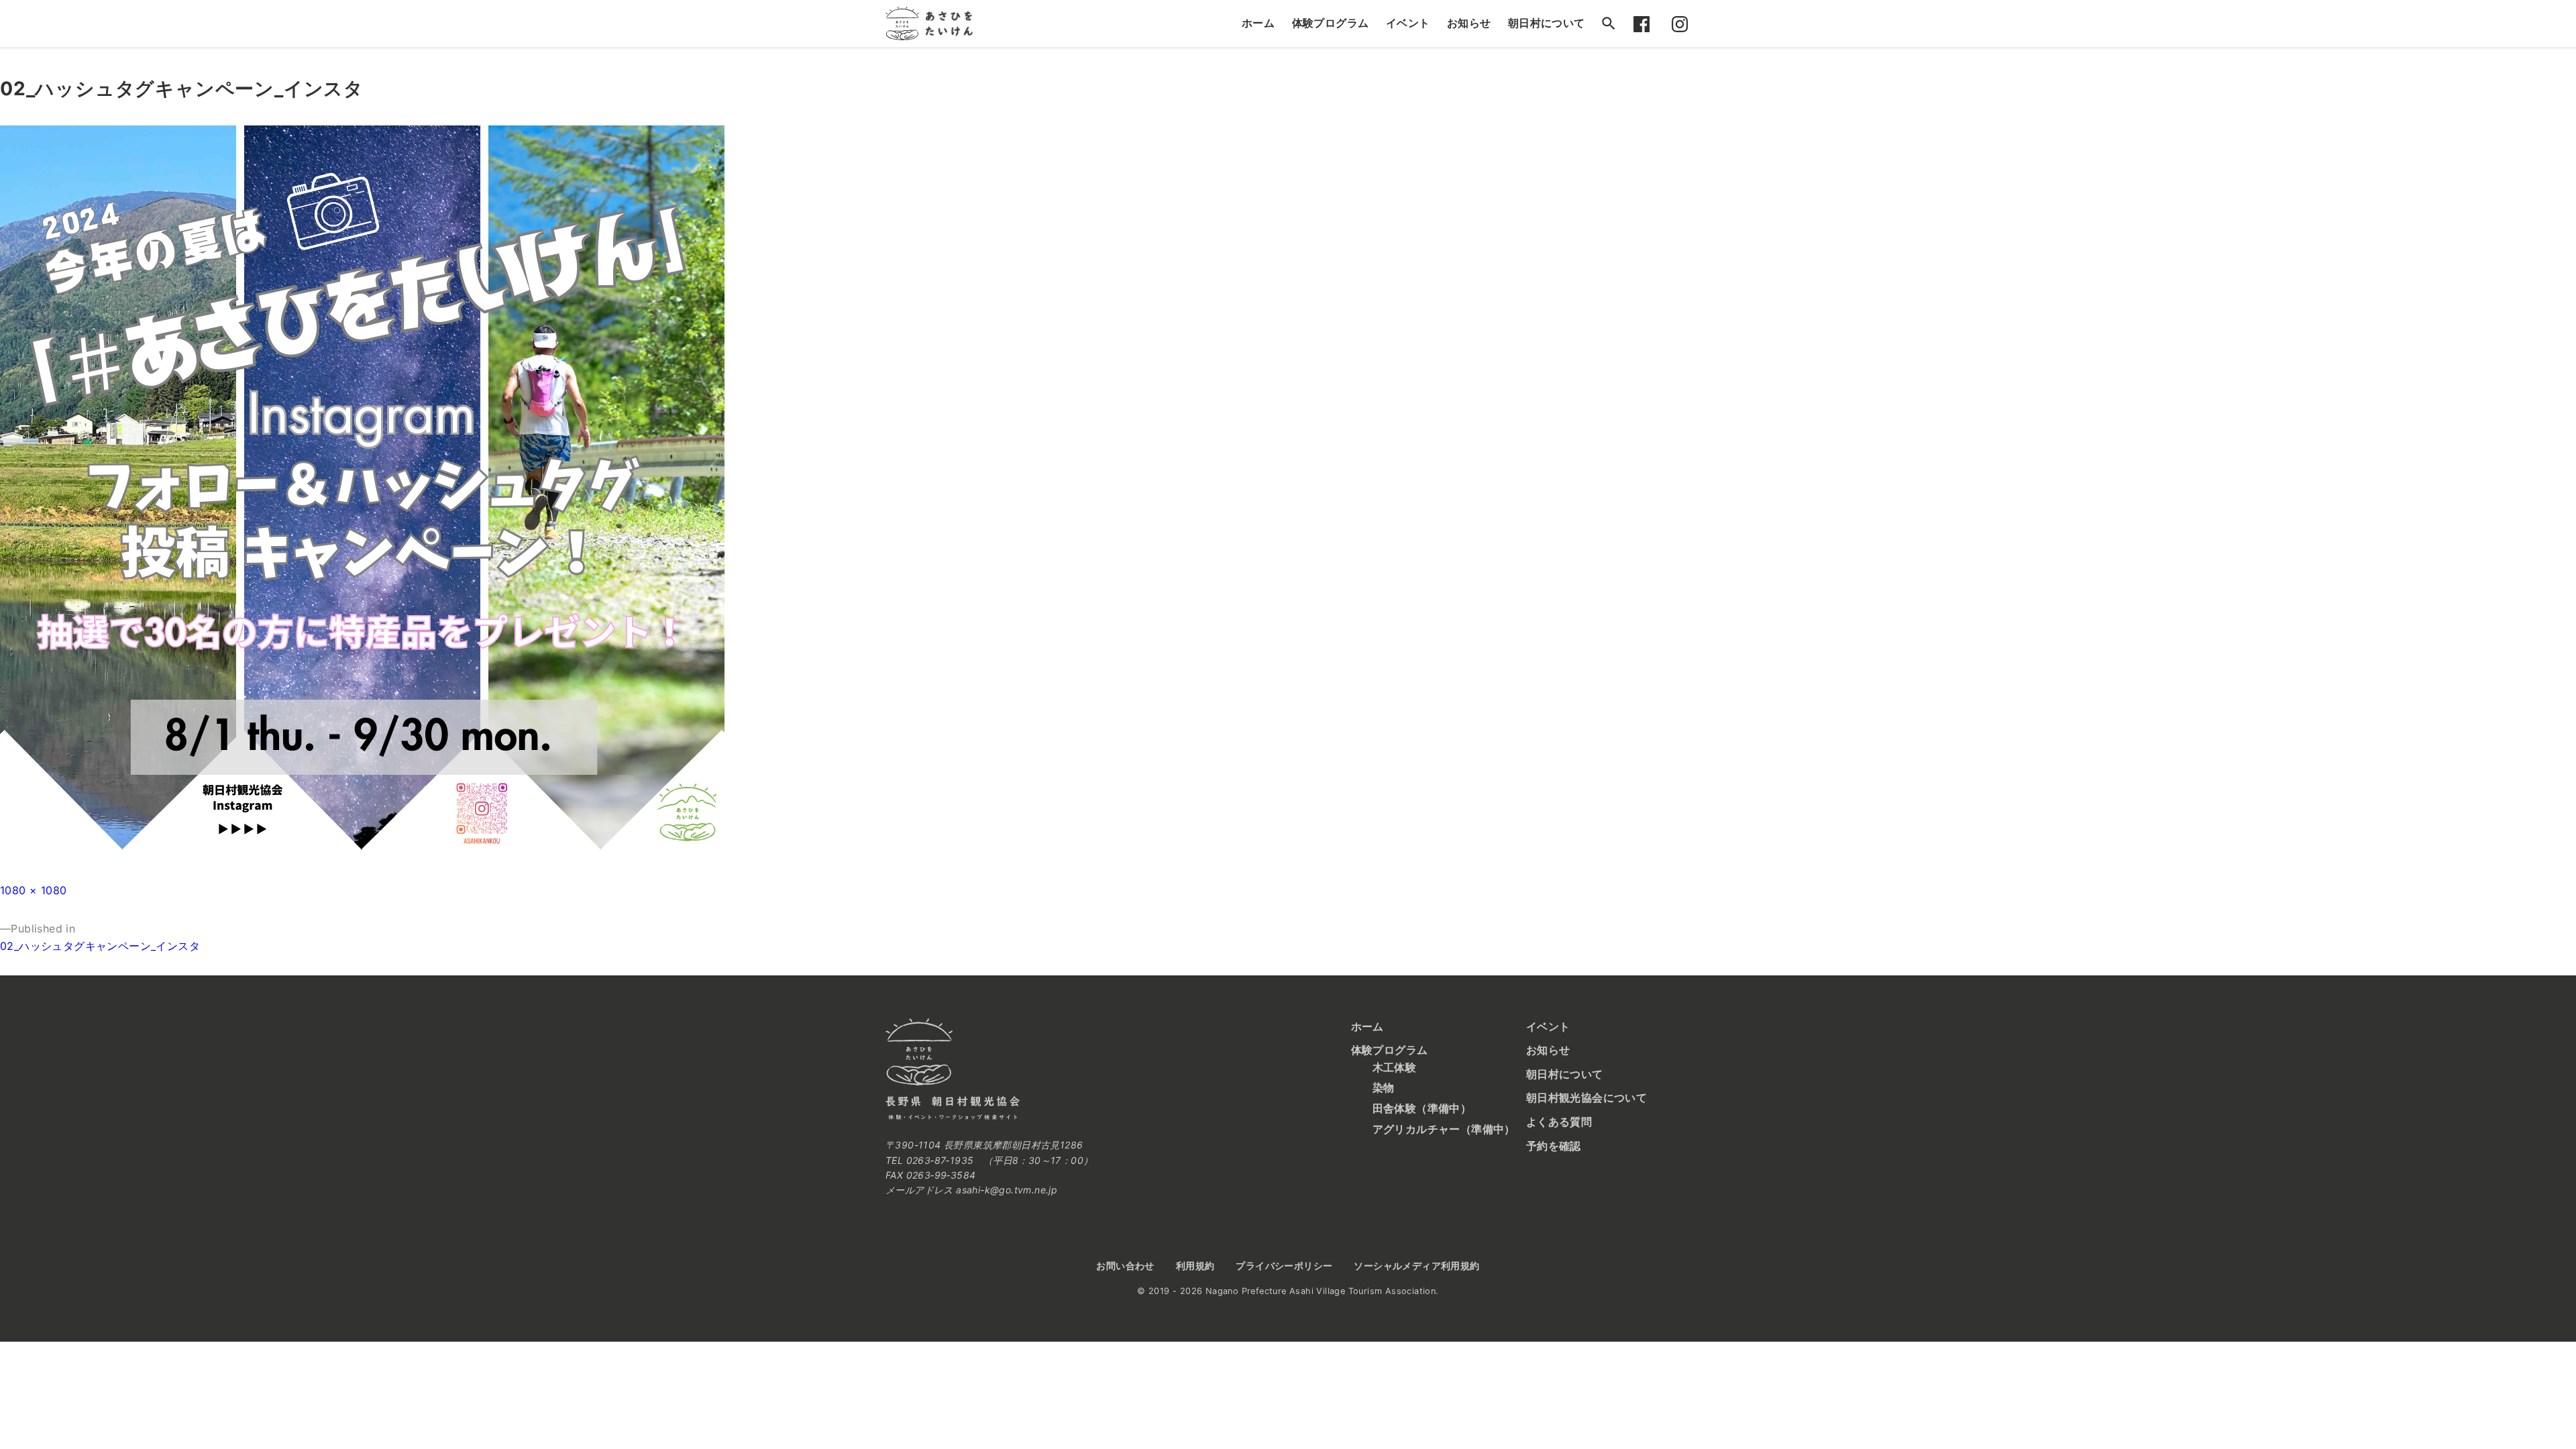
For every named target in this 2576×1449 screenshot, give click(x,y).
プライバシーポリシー (1284, 1266)
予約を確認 (1554, 1146)
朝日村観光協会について (1587, 1097)
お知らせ (1469, 23)
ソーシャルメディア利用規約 (1416, 1266)
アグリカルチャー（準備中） (1444, 1129)
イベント (1408, 23)
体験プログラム (1331, 23)
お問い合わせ (1125, 1266)
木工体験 (1395, 1067)
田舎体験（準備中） (1422, 1108)
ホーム (1258, 23)
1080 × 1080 (33, 890)
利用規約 (1195, 1266)
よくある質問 (1559, 1122)
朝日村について (1547, 23)
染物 (1384, 1087)
